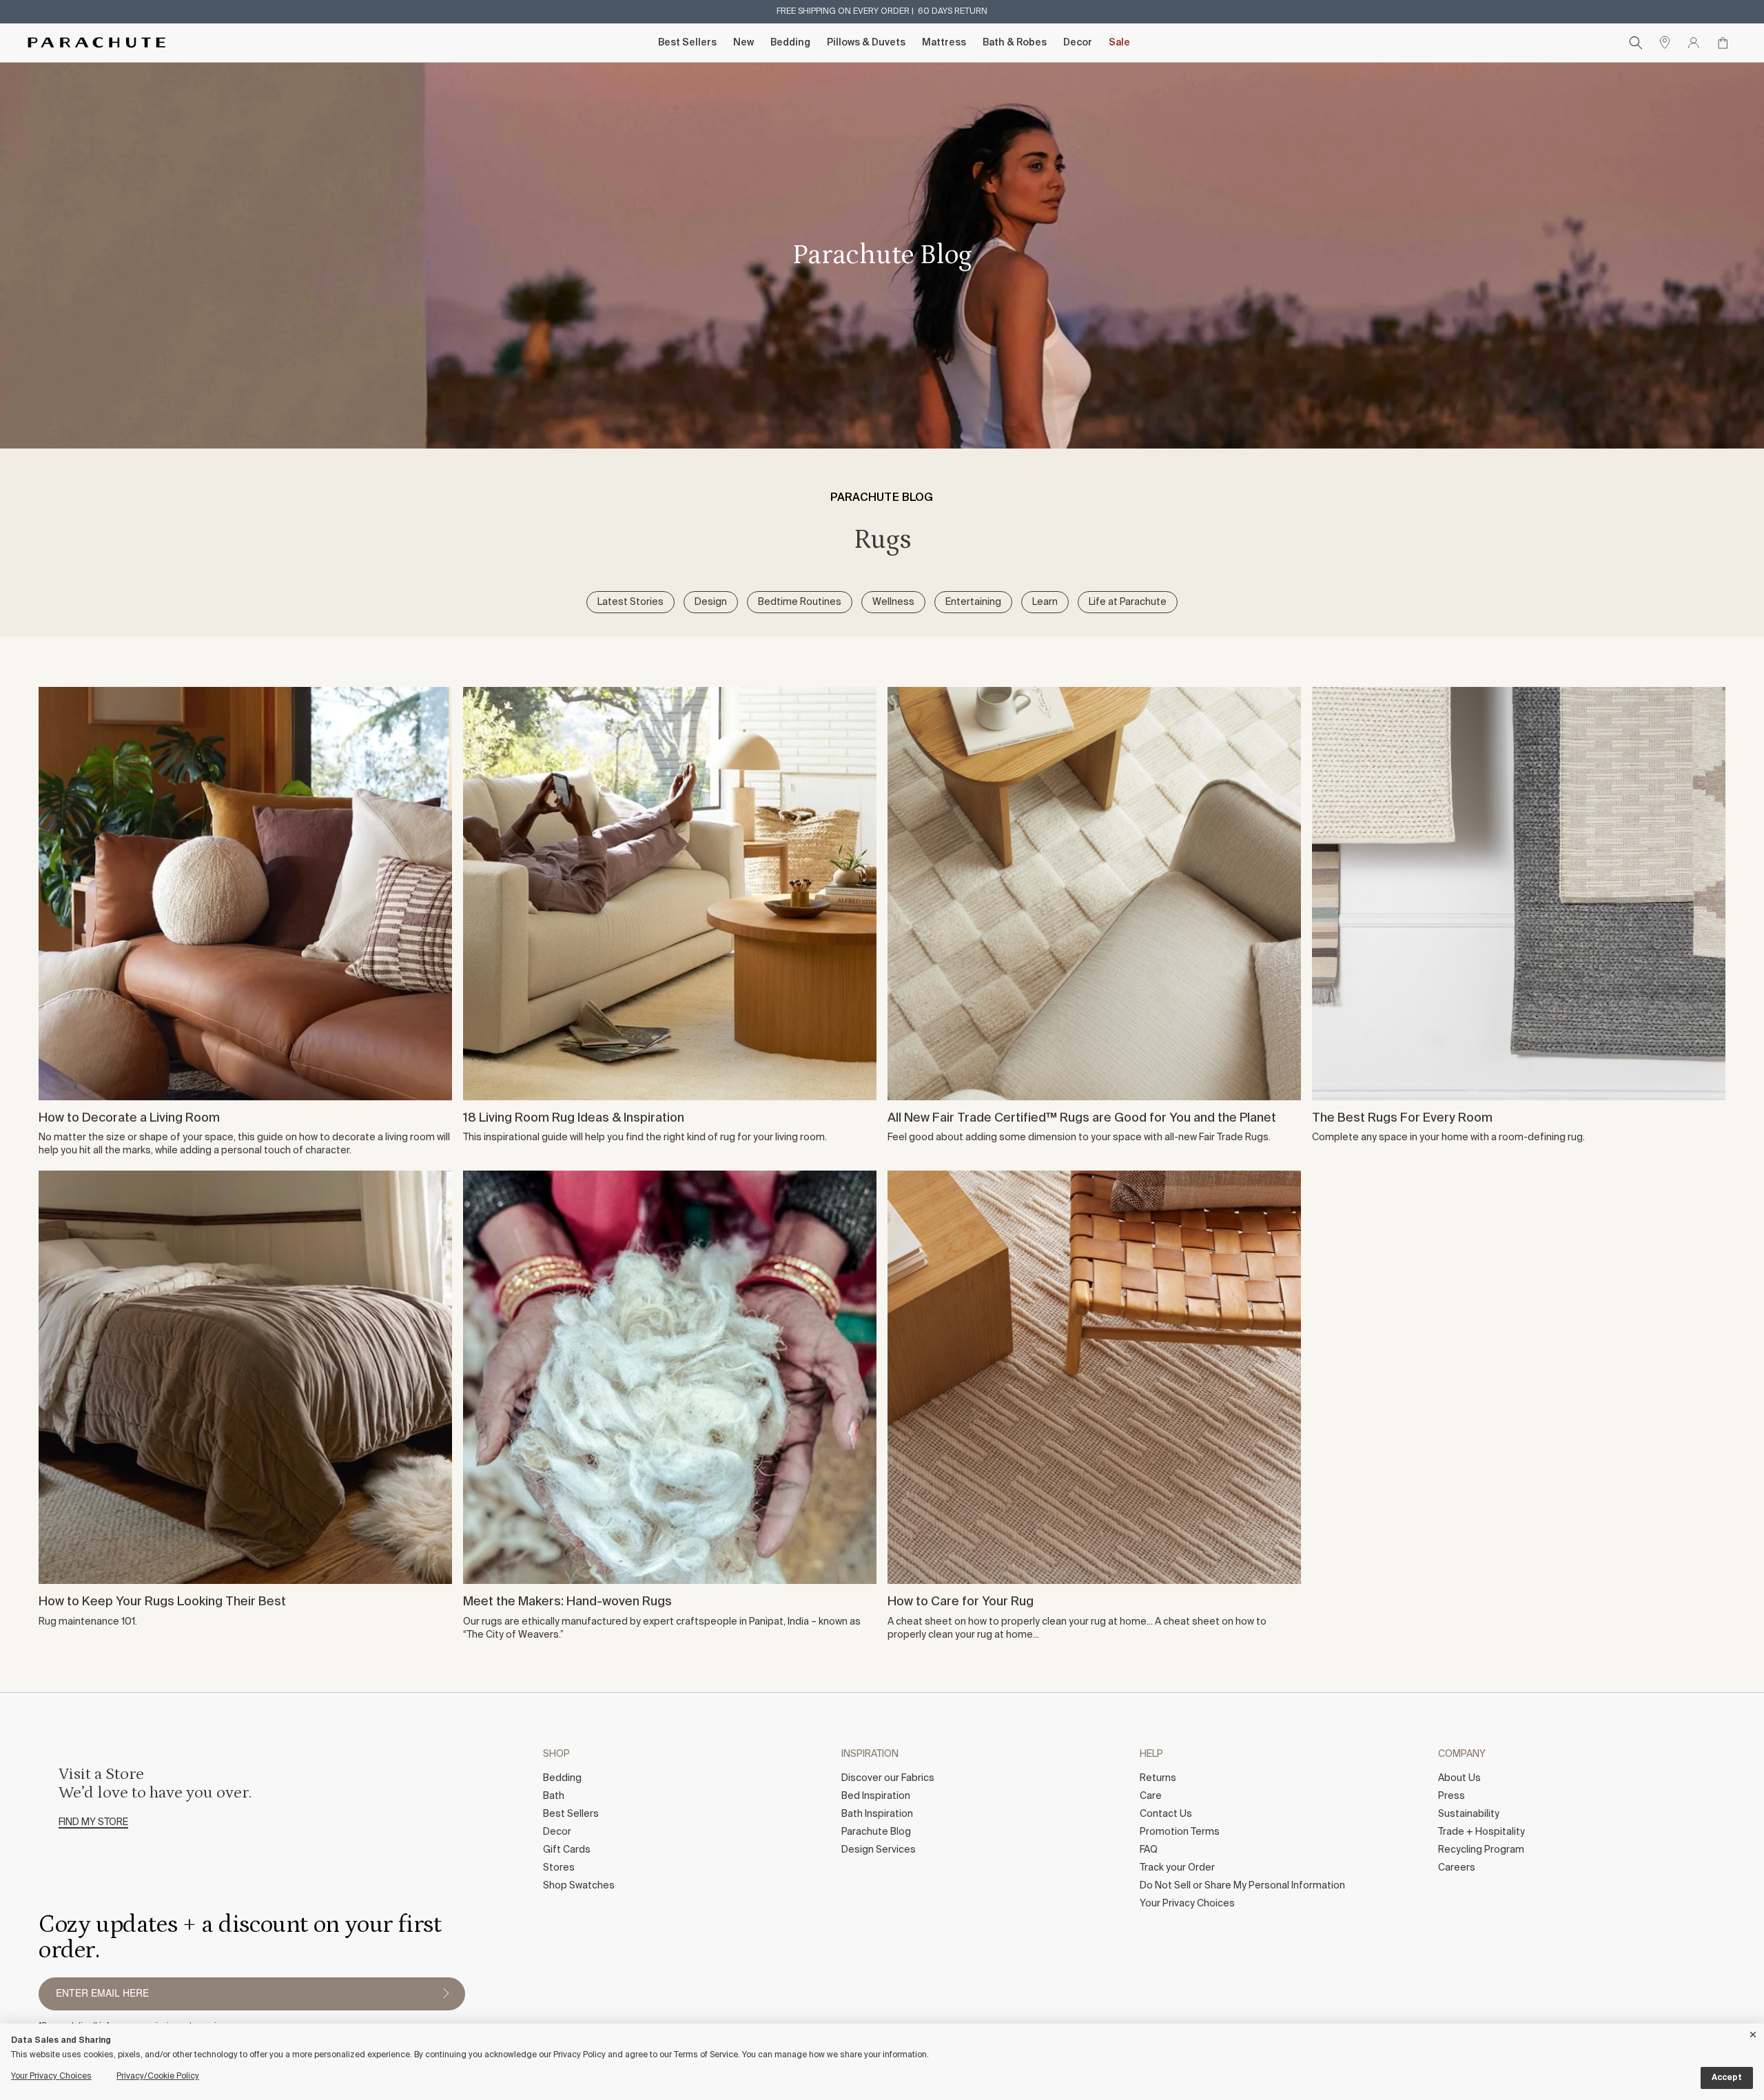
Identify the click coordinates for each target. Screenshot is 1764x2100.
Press (1452, 1796)
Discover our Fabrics (888, 1778)
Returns (1158, 1778)
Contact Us (1166, 1814)
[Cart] (1723, 43)
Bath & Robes (1015, 43)
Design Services (879, 1850)
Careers (1457, 1868)
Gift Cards (567, 1850)
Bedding (790, 43)
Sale (1119, 43)
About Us (1459, 1778)
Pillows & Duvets (866, 43)
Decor (1078, 43)
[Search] (1636, 43)
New (743, 43)
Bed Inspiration (876, 1796)
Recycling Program (1481, 1850)
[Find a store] (1665, 43)
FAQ (1149, 1850)
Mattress (944, 43)
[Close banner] (1754, 2032)
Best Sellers (687, 43)
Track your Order (1177, 1868)
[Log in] (1694, 43)
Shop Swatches (579, 1886)
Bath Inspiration (877, 1814)
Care (1151, 1796)
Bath (554, 1796)
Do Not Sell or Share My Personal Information (1242, 1886)
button (446, 1994)
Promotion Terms (1180, 1832)
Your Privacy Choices (1187, 1904)
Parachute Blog (876, 1832)
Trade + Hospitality (1481, 1832)
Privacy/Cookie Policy (158, 2077)
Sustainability (1469, 1814)
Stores (559, 1868)
